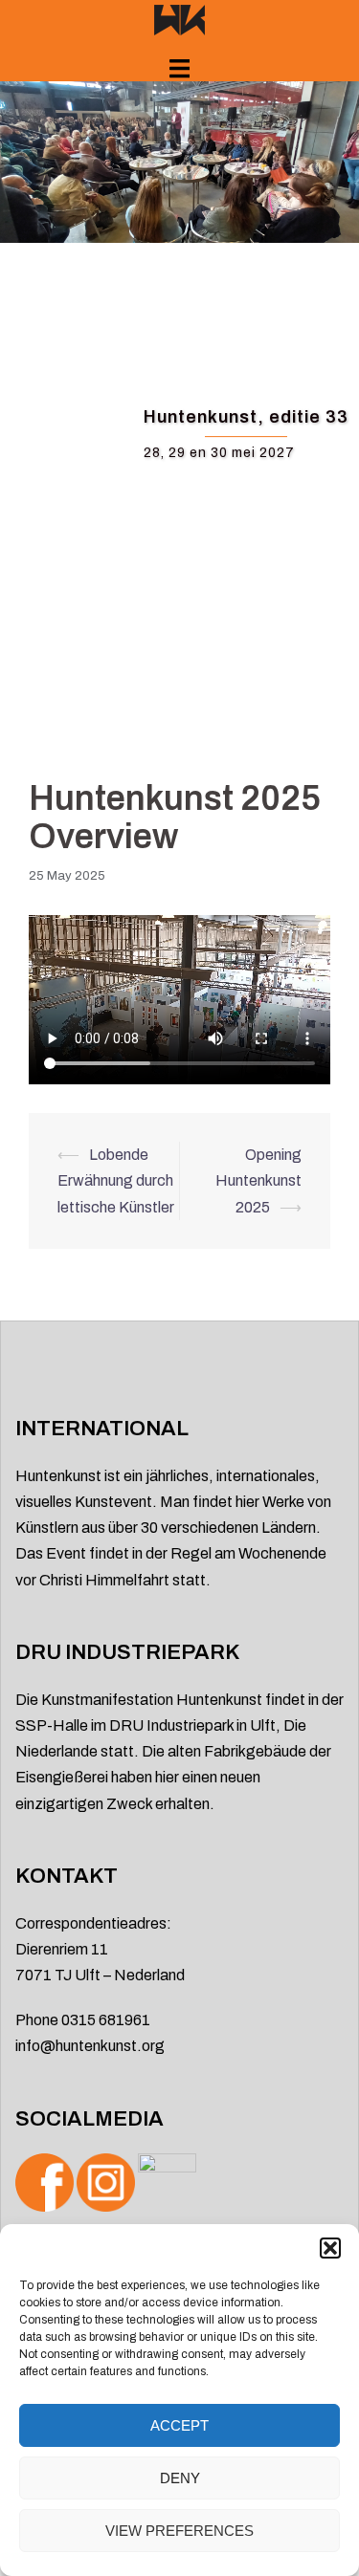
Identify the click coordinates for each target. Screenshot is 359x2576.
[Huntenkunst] (179, 19)
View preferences (179, 2531)
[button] (330, 2248)
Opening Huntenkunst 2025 (258, 1180)
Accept (179, 2425)
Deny (180, 2478)
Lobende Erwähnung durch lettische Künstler (116, 1180)
